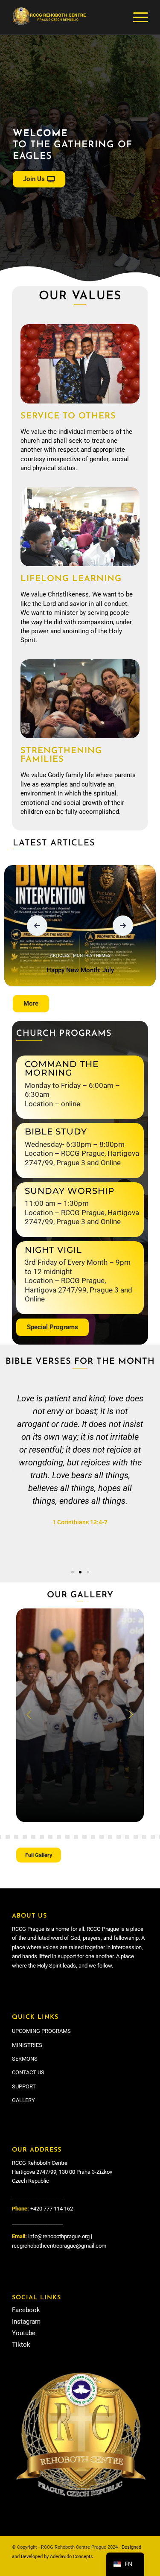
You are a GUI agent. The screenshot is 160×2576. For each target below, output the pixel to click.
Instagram (26, 2322)
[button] (37, 926)
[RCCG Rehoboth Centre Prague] (66, 18)
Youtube (24, 2333)
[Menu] (136, 18)
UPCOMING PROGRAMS (41, 2031)
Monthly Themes (92, 955)
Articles (60, 955)
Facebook (26, 2310)
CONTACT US (28, 2072)
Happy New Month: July (80, 970)
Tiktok (21, 2345)
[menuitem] (136, 18)
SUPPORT (24, 2086)
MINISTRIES (27, 2045)
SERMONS (25, 2059)
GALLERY (23, 2100)
